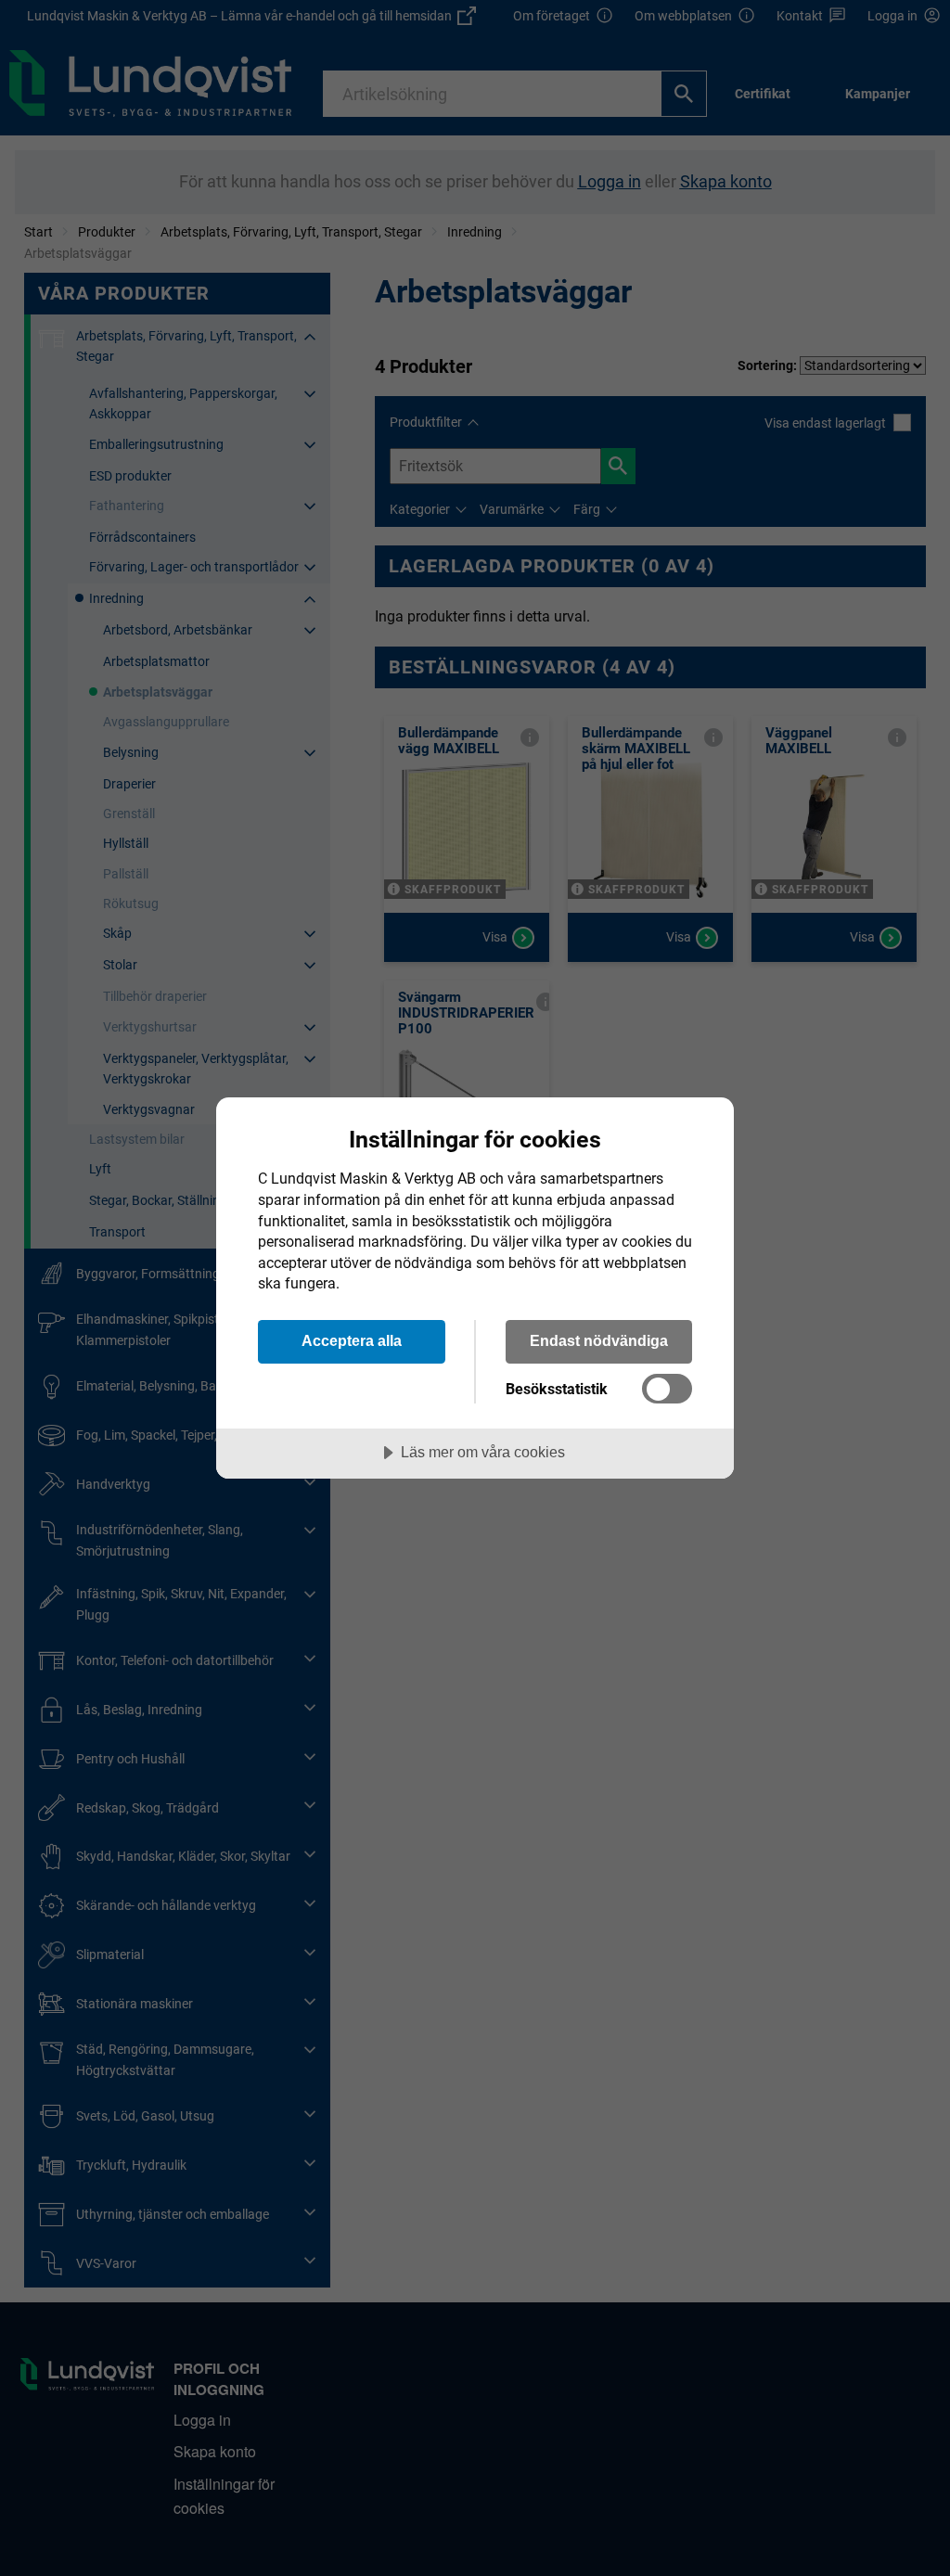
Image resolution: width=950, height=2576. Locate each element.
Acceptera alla (352, 1340)
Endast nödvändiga (599, 1340)
